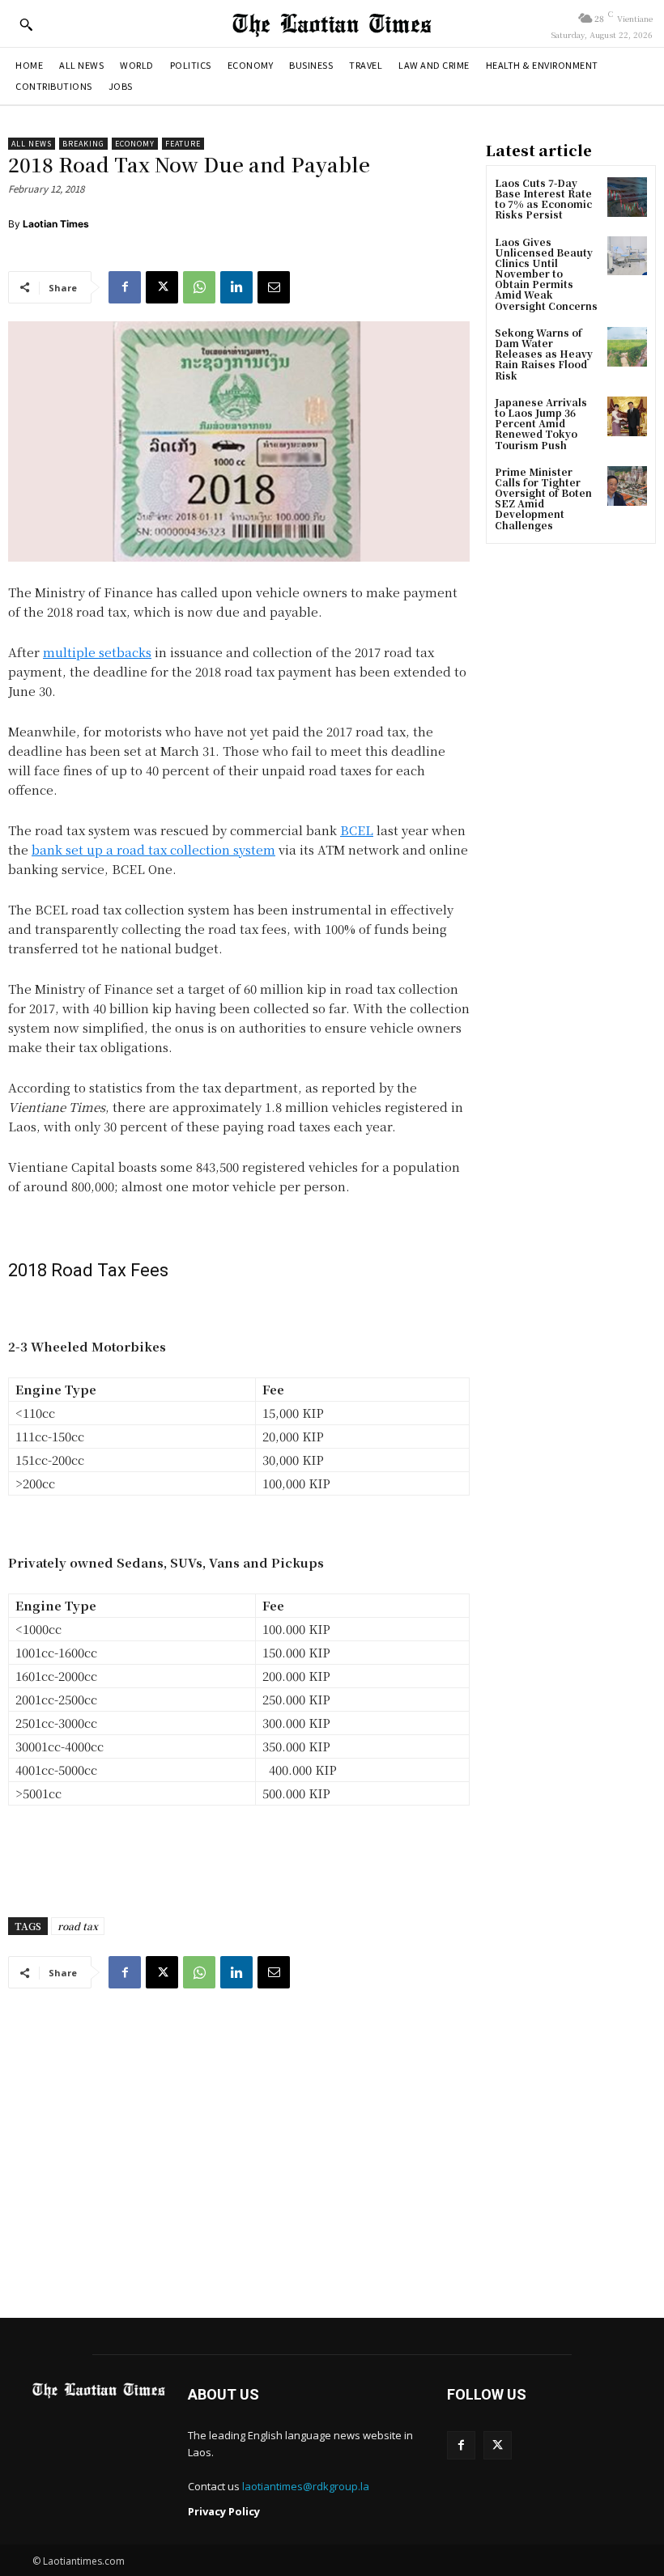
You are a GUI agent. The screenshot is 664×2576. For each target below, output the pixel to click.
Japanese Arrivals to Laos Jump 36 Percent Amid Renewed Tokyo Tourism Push (541, 423)
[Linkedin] (236, 287)
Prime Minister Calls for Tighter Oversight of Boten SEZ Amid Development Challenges (543, 498)
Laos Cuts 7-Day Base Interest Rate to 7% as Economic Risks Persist (543, 199)
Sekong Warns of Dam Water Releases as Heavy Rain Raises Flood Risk (544, 354)
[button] (26, 24)
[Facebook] (125, 287)
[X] (162, 287)
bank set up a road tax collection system (153, 849)
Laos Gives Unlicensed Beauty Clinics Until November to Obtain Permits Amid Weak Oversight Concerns (546, 274)
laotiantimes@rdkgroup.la (306, 2486)
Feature (183, 144)
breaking (83, 144)
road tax (78, 1926)
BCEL (357, 830)
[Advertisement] (332, 2149)
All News (32, 144)
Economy (135, 144)
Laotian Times (56, 224)
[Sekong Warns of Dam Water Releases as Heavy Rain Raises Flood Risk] (627, 347)
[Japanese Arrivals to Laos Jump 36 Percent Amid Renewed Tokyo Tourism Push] (627, 416)
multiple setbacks (97, 652)
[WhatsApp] (199, 287)
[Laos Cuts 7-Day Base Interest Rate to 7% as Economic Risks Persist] (627, 197)
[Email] (274, 287)
